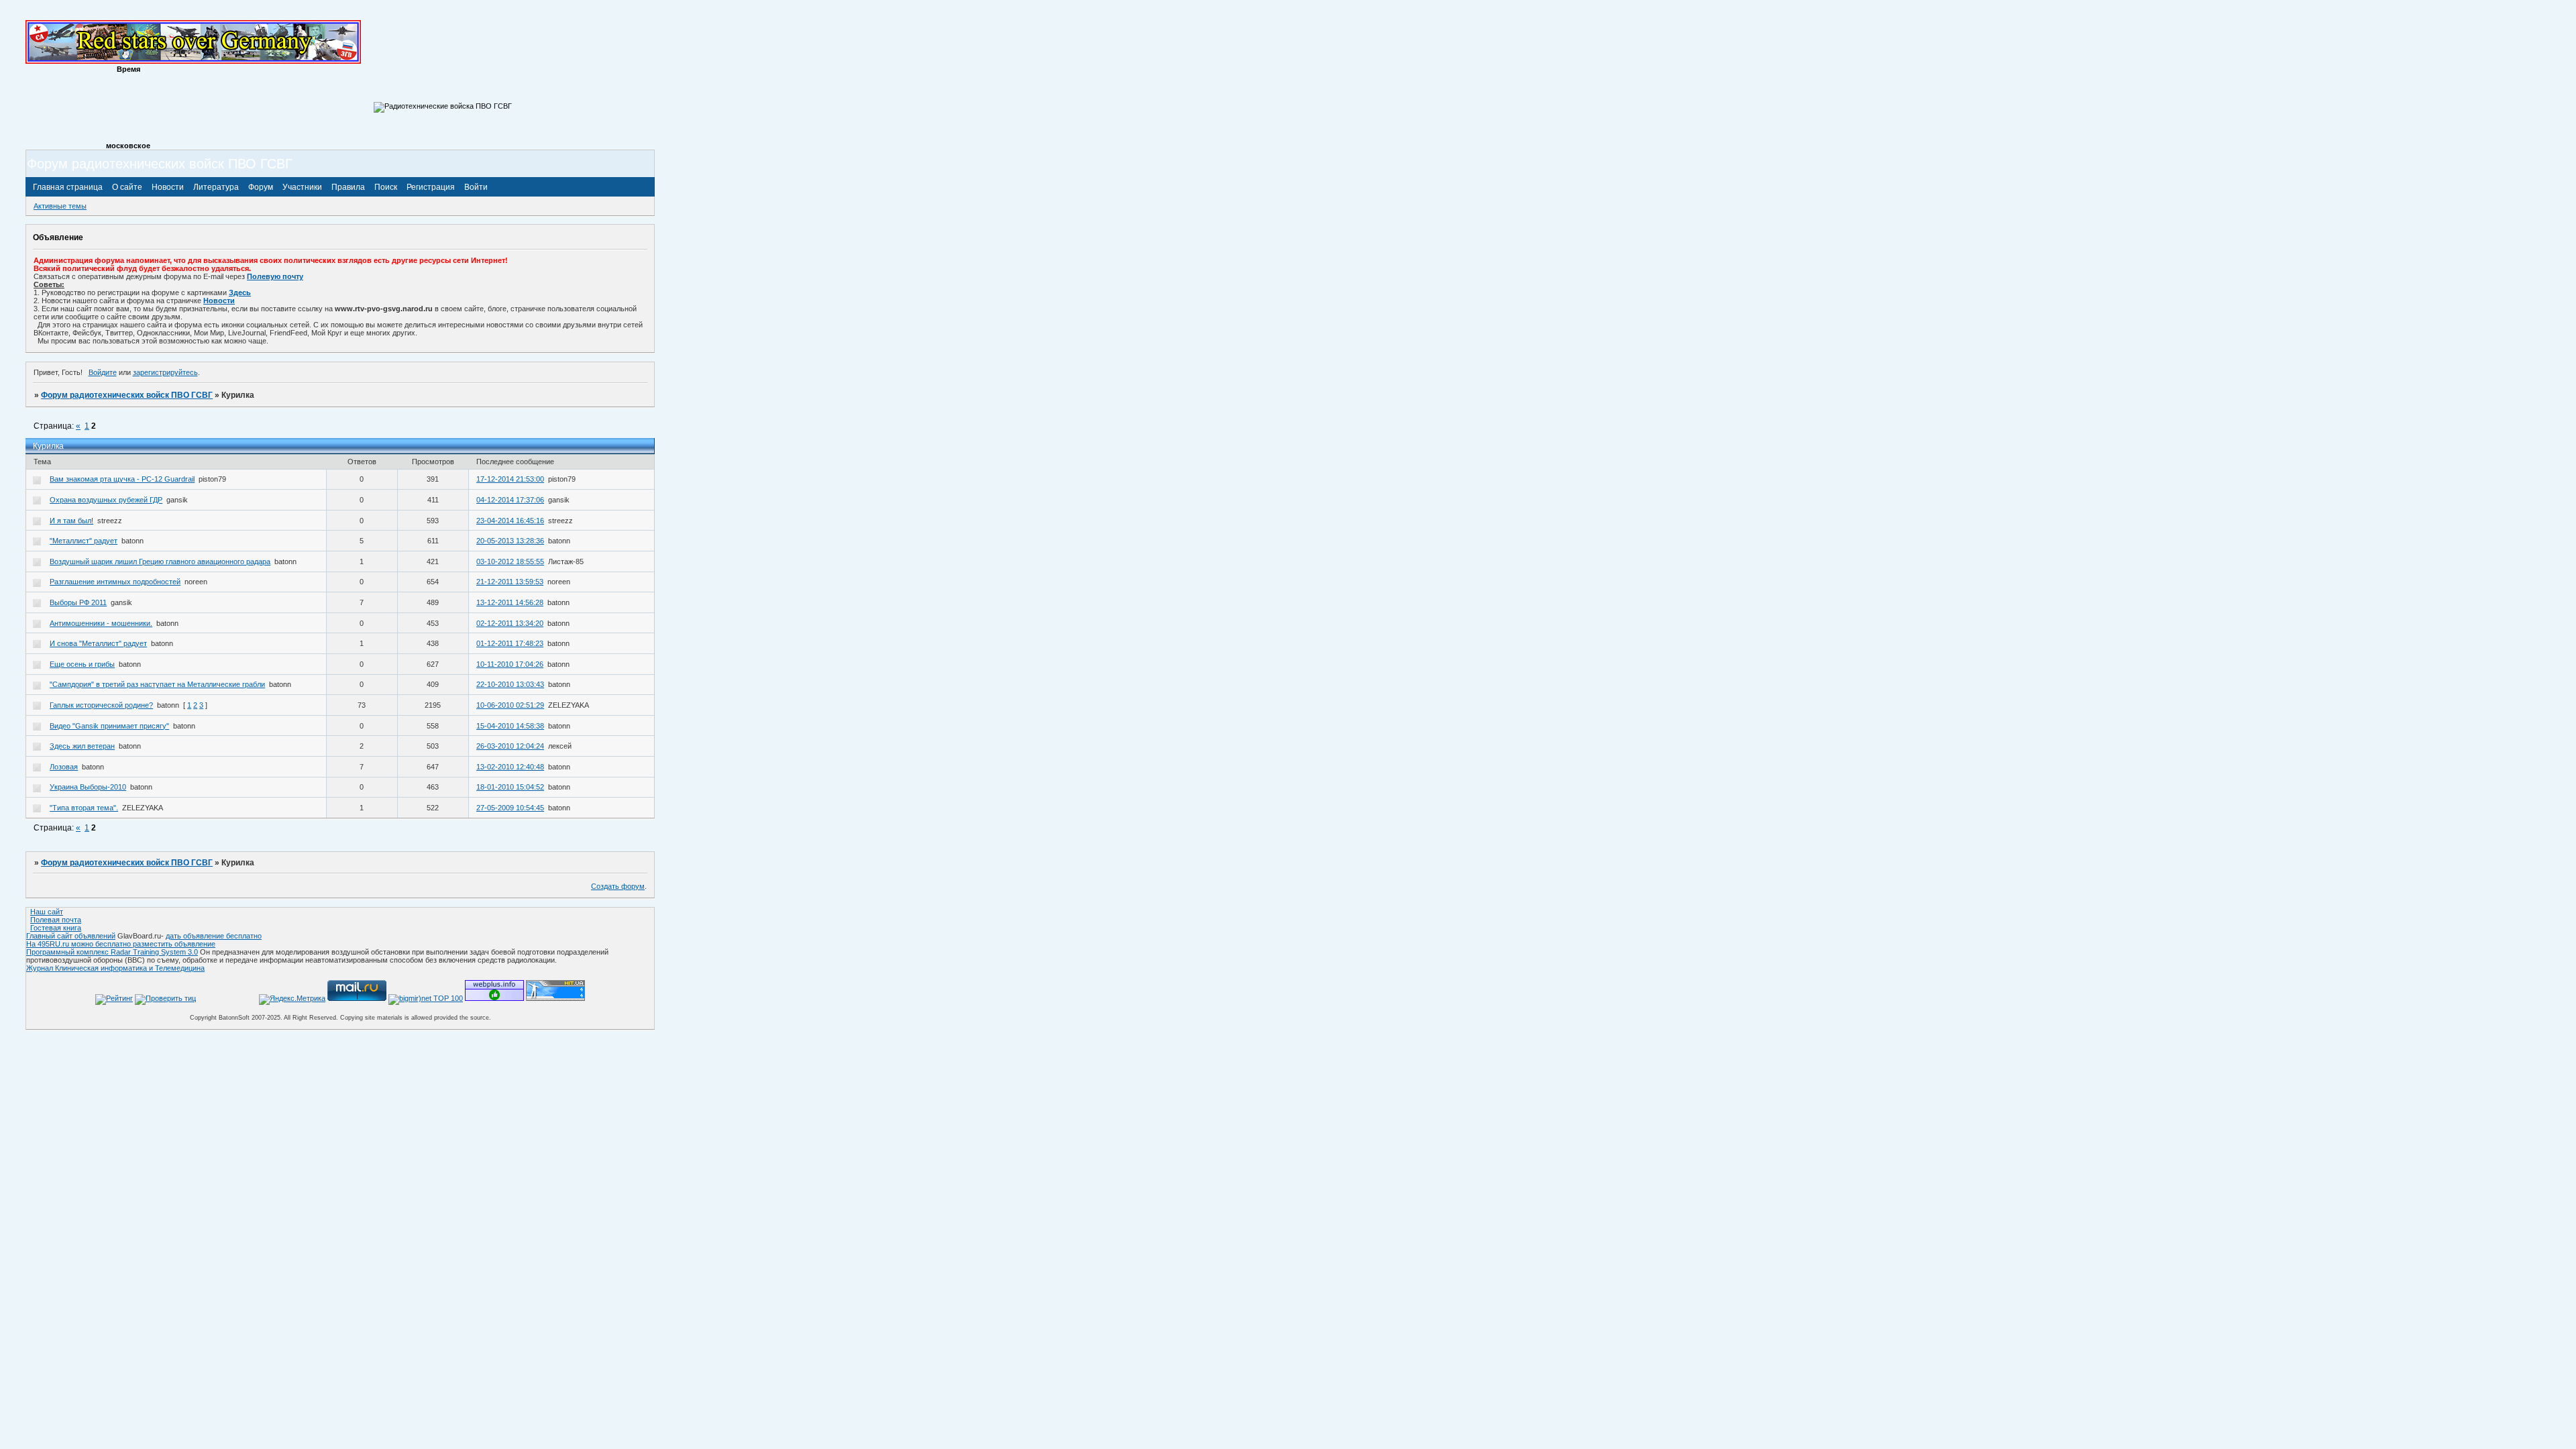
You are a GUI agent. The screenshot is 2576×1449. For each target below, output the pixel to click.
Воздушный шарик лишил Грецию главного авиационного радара (160, 561)
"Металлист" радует (84, 541)
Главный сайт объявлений (71, 936)
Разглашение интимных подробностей (115, 582)
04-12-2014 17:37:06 (510, 500)
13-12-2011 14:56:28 (510, 602)
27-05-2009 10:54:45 (510, 808)
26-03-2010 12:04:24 (510, 746)
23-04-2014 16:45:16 (510, 521)
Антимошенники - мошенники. (101, 623)
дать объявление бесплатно (214, 936)
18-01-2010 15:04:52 (510, 787)
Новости (219, 301)
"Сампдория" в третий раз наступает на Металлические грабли (157, 684)
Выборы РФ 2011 (78, 602)
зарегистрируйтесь (165, 372)
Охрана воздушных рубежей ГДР (106, 500)
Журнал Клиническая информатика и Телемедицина (115, 968)
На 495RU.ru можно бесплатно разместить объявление (121, 944)
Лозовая (64, 767)
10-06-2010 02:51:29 (510, 705)
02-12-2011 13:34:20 (510, 623)
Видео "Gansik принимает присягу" (109, 726)
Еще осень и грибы (82, 664)
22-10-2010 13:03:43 (510, 684)
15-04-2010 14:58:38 (510, 726)
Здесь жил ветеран (82, 746)
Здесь (240, 292)
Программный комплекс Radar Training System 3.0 (112, 952)
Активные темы (60, 206)
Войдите (103, 372)
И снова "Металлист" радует (98, 643)
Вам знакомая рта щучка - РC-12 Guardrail (122, 479)
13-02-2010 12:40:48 (510, 767)
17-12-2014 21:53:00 (510, 479)
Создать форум (618, 886)
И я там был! (71, 521)
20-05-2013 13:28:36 (510, 541)
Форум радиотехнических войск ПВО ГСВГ (127, 395)
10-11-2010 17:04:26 (510, 664)
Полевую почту (275, 276)
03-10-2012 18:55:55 (510, 561)
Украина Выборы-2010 (88, 787)
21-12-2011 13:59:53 (510, 582)
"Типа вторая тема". (84, 808)
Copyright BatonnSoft (220, 1018)
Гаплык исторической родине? (101, 705)
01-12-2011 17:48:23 (510, 643)
